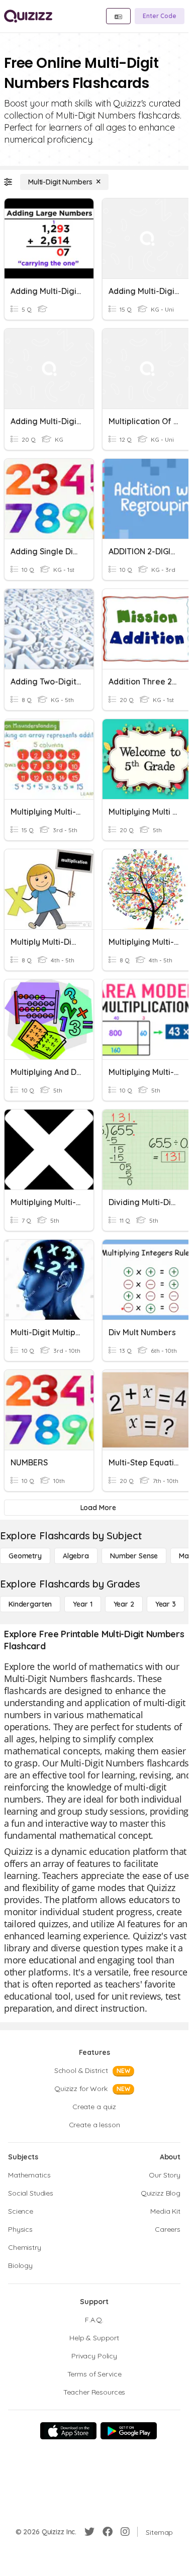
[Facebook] (108, 2532)
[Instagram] (125, 2532)
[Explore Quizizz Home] (28, 16)
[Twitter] (89, 2532)
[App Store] (68, 2431)
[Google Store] (129, 2431)
